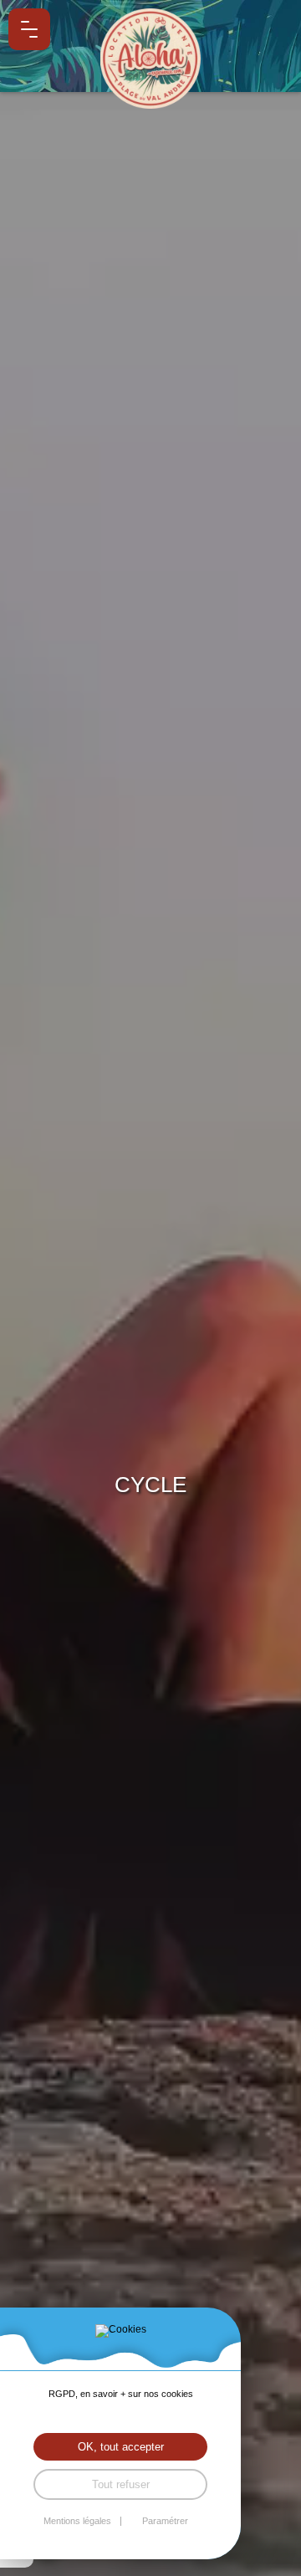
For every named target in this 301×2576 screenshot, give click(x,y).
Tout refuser (121, 2484)
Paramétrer (165, 2521)
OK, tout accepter (121, 2447)
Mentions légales (77, 2521)
